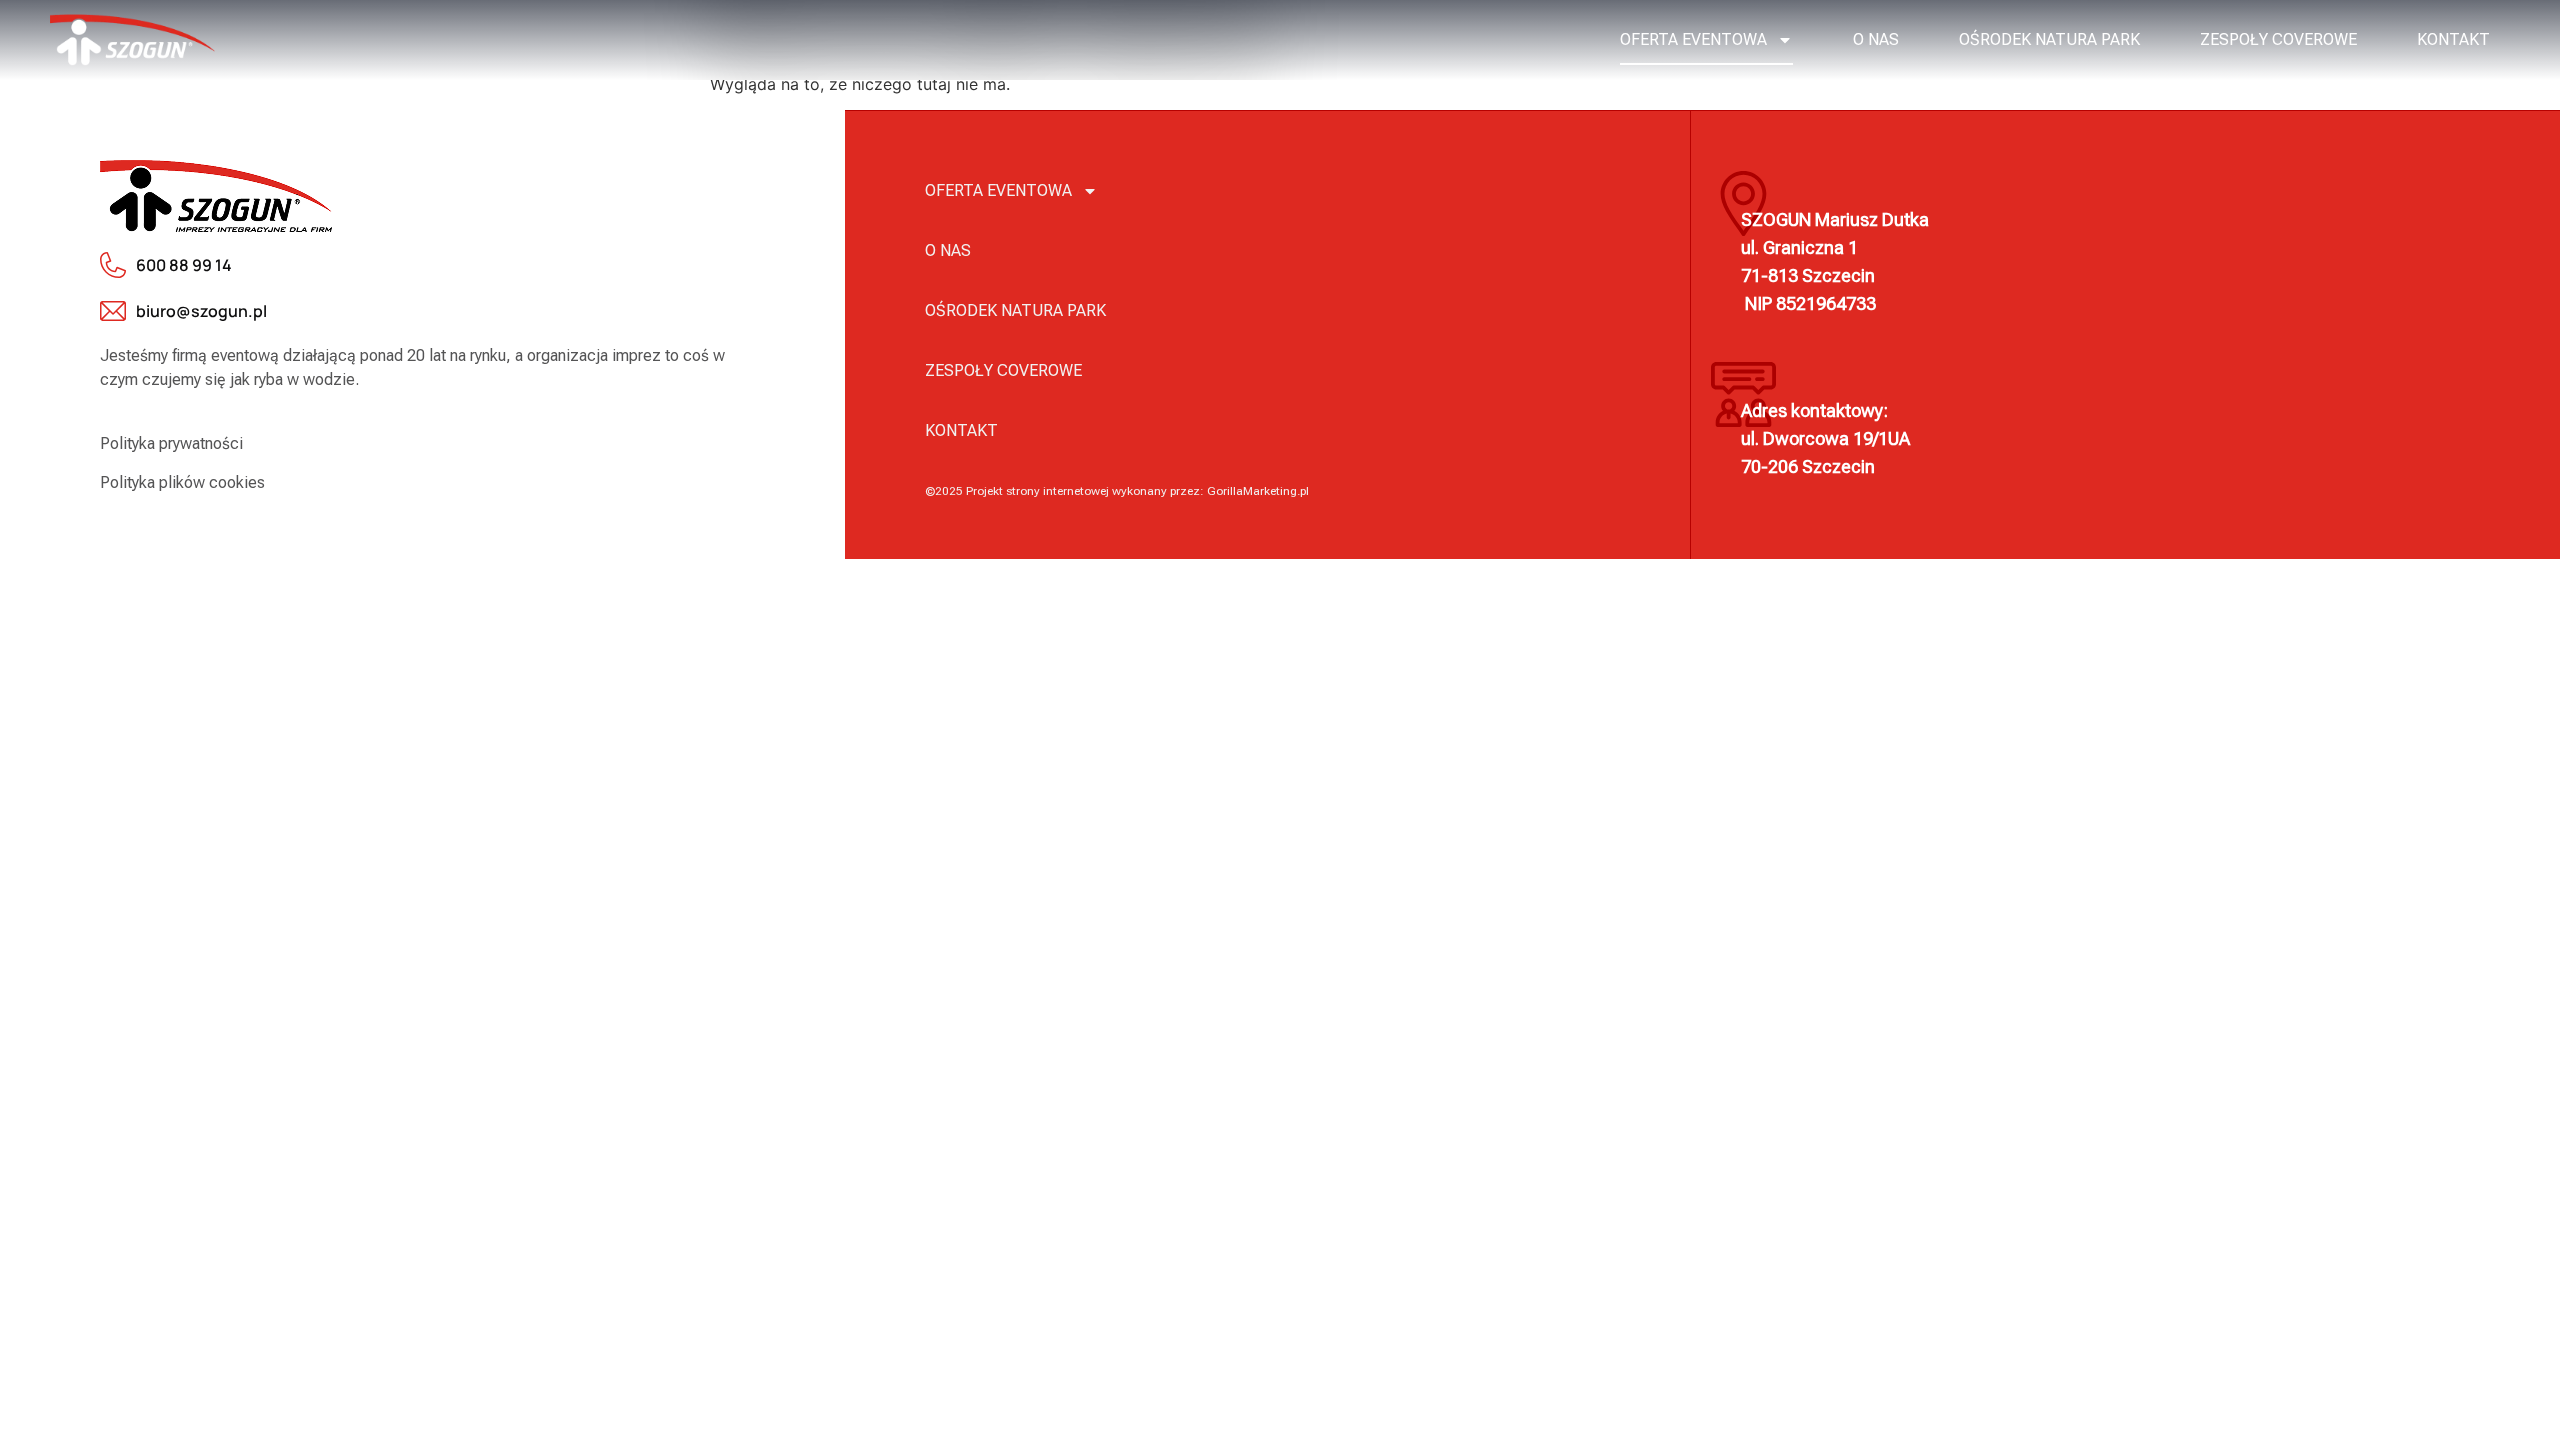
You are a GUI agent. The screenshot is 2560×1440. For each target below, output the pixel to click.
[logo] (132, 40)
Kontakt (2453, 39)
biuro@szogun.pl (201, 311)
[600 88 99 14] (113, 265)
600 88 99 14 (184, 265)
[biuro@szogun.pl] (113, 311)
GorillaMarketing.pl (1258, 491)
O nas (1876, 39)
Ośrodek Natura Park (2049, 39)
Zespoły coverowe (2278, 39)
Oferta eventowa (1693, 39)
